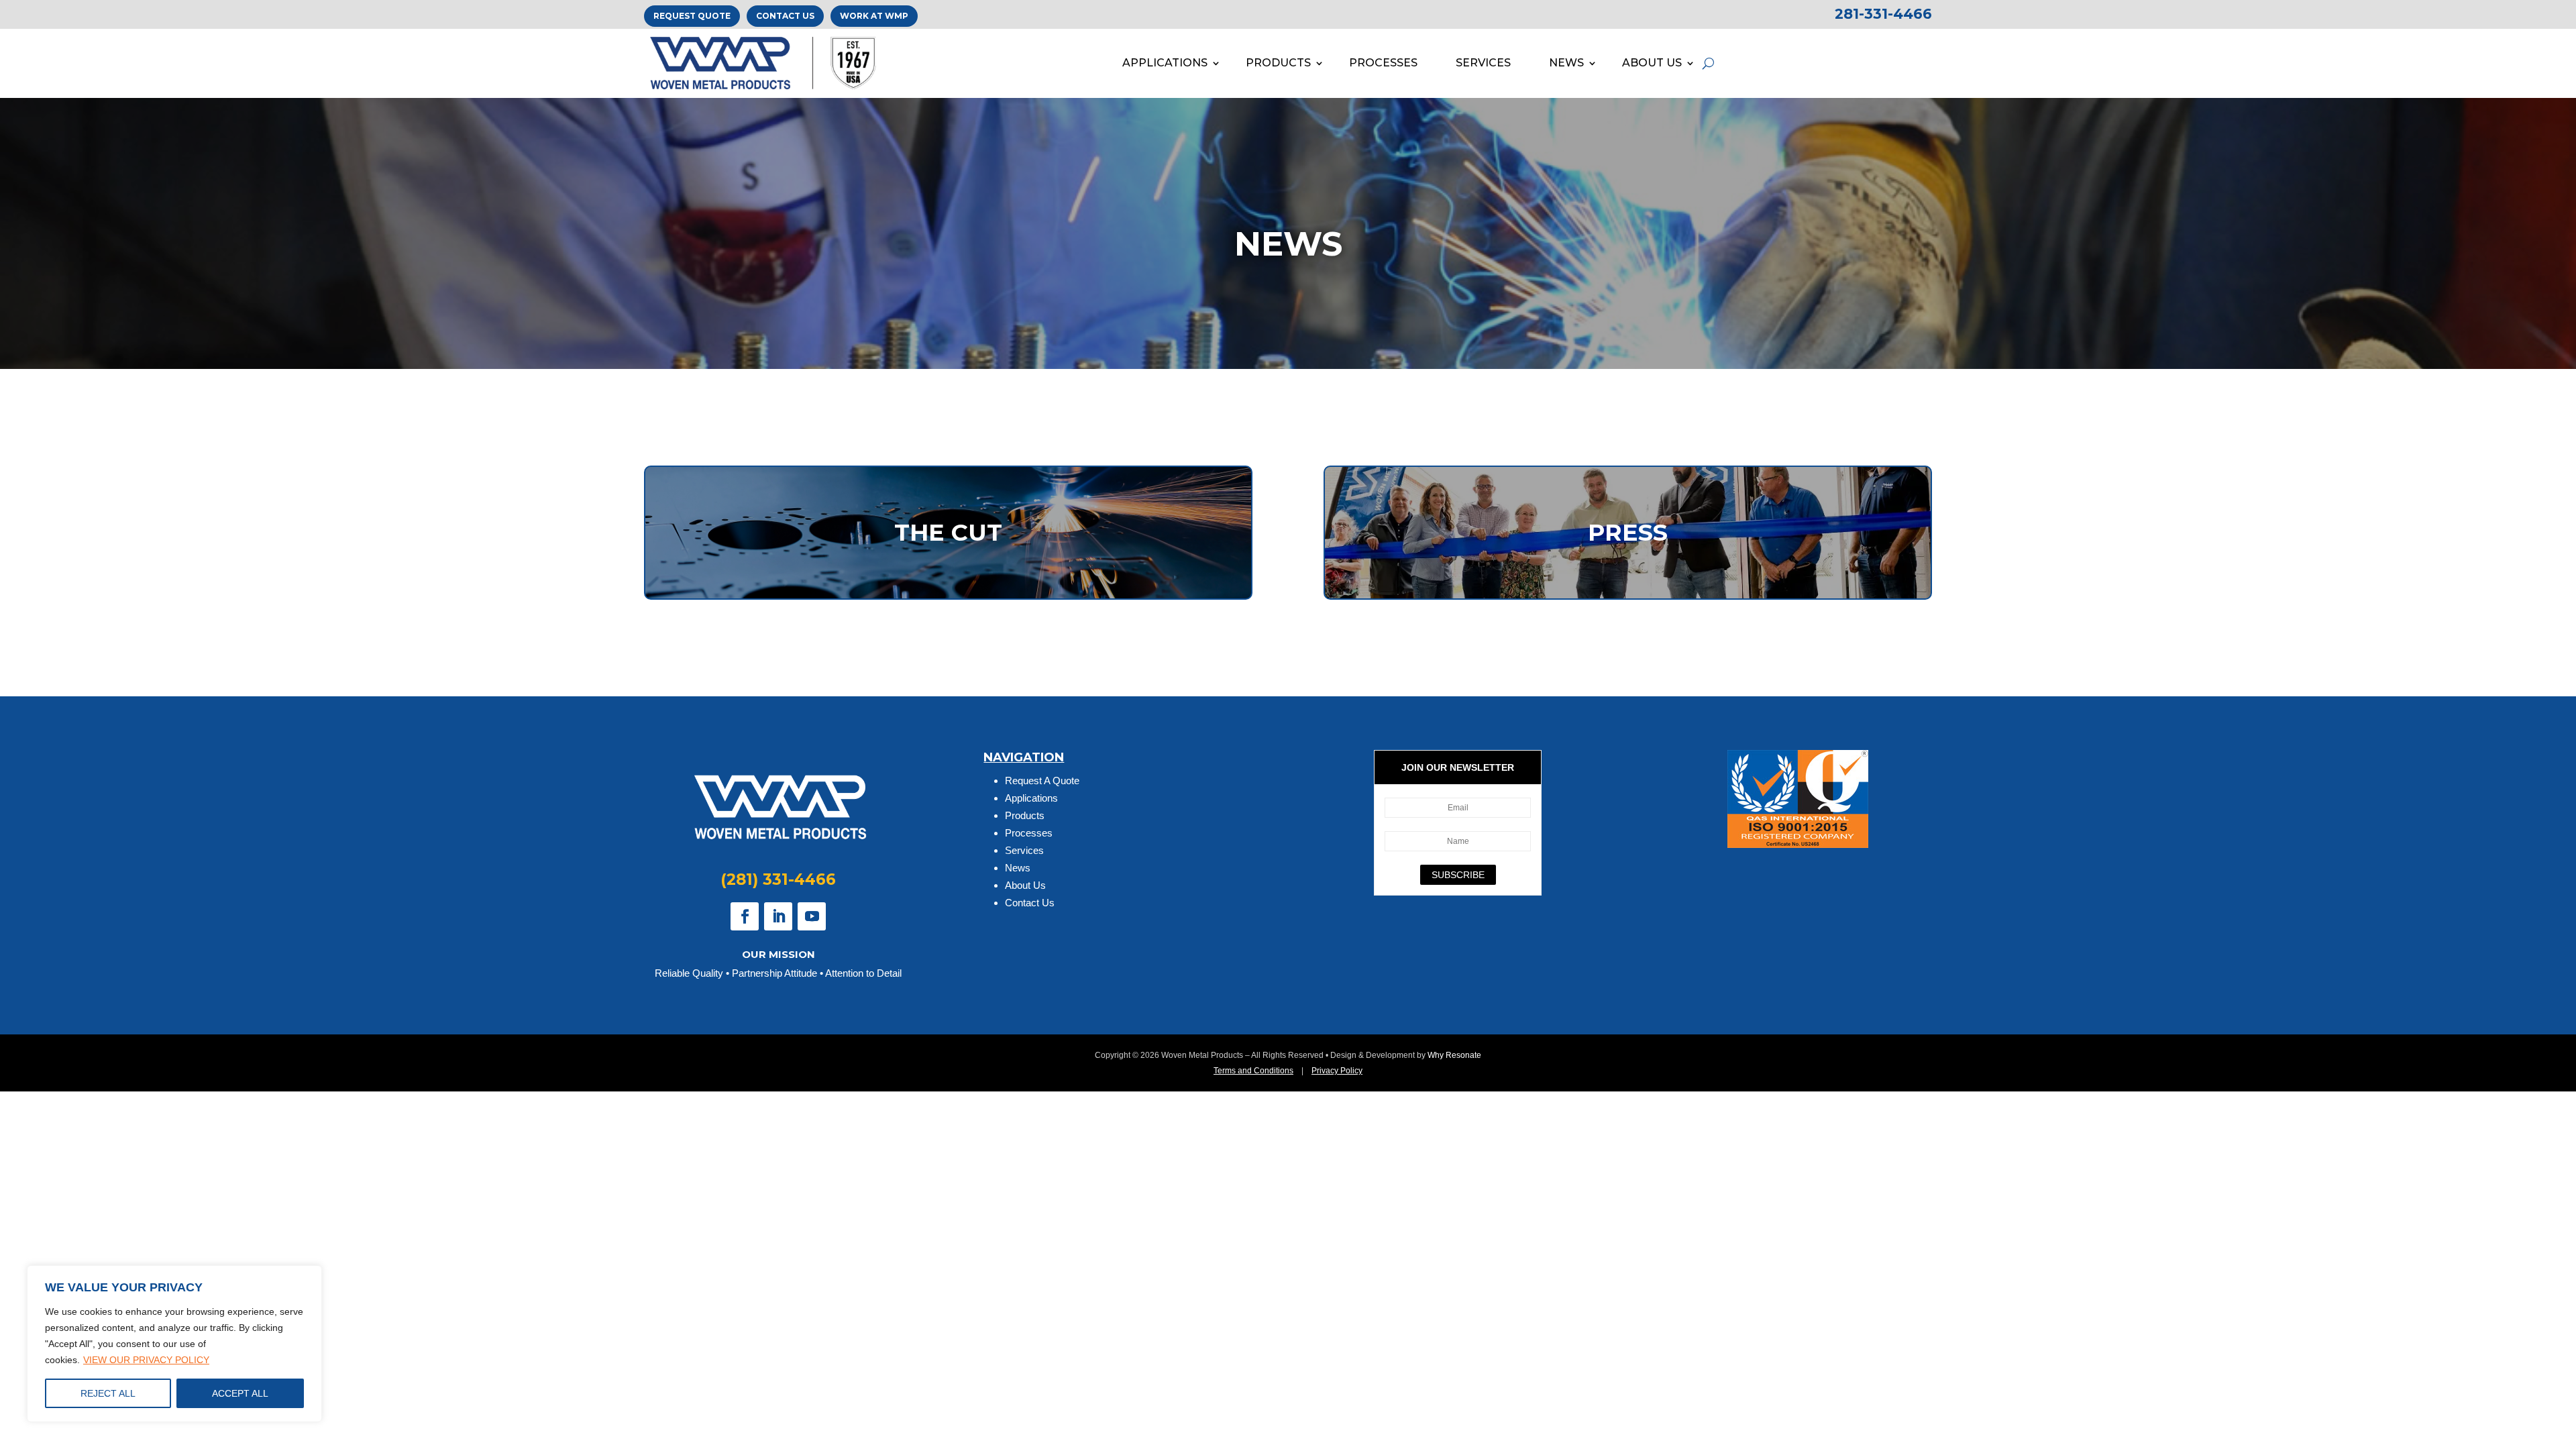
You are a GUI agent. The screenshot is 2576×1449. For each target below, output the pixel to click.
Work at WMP (874, 16)
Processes (1029, 833)
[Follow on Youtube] (812, 916)
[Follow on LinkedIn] (778, 916)
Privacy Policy (1337, 1071)
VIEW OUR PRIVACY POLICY (146, 1360)
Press (1628, 532)
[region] (174, 1344)
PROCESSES (1383, 63)
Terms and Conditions (1253, 1071)
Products (1025, 815)
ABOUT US (1652, 63)
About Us (1025, 885)
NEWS (1566, 63)
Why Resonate (1454, 1055)
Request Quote (692, 16)
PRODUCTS (1278, 63)
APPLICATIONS (1165, 63)
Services (1024, 850)
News (1018, 868)
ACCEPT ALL (240, 1393)
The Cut (948, 532)
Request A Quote (1042, 781)
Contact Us (785, 16)
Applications (1031, 798)
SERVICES (1483, 63)
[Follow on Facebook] (745, 916)
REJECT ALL (108, 1393)
